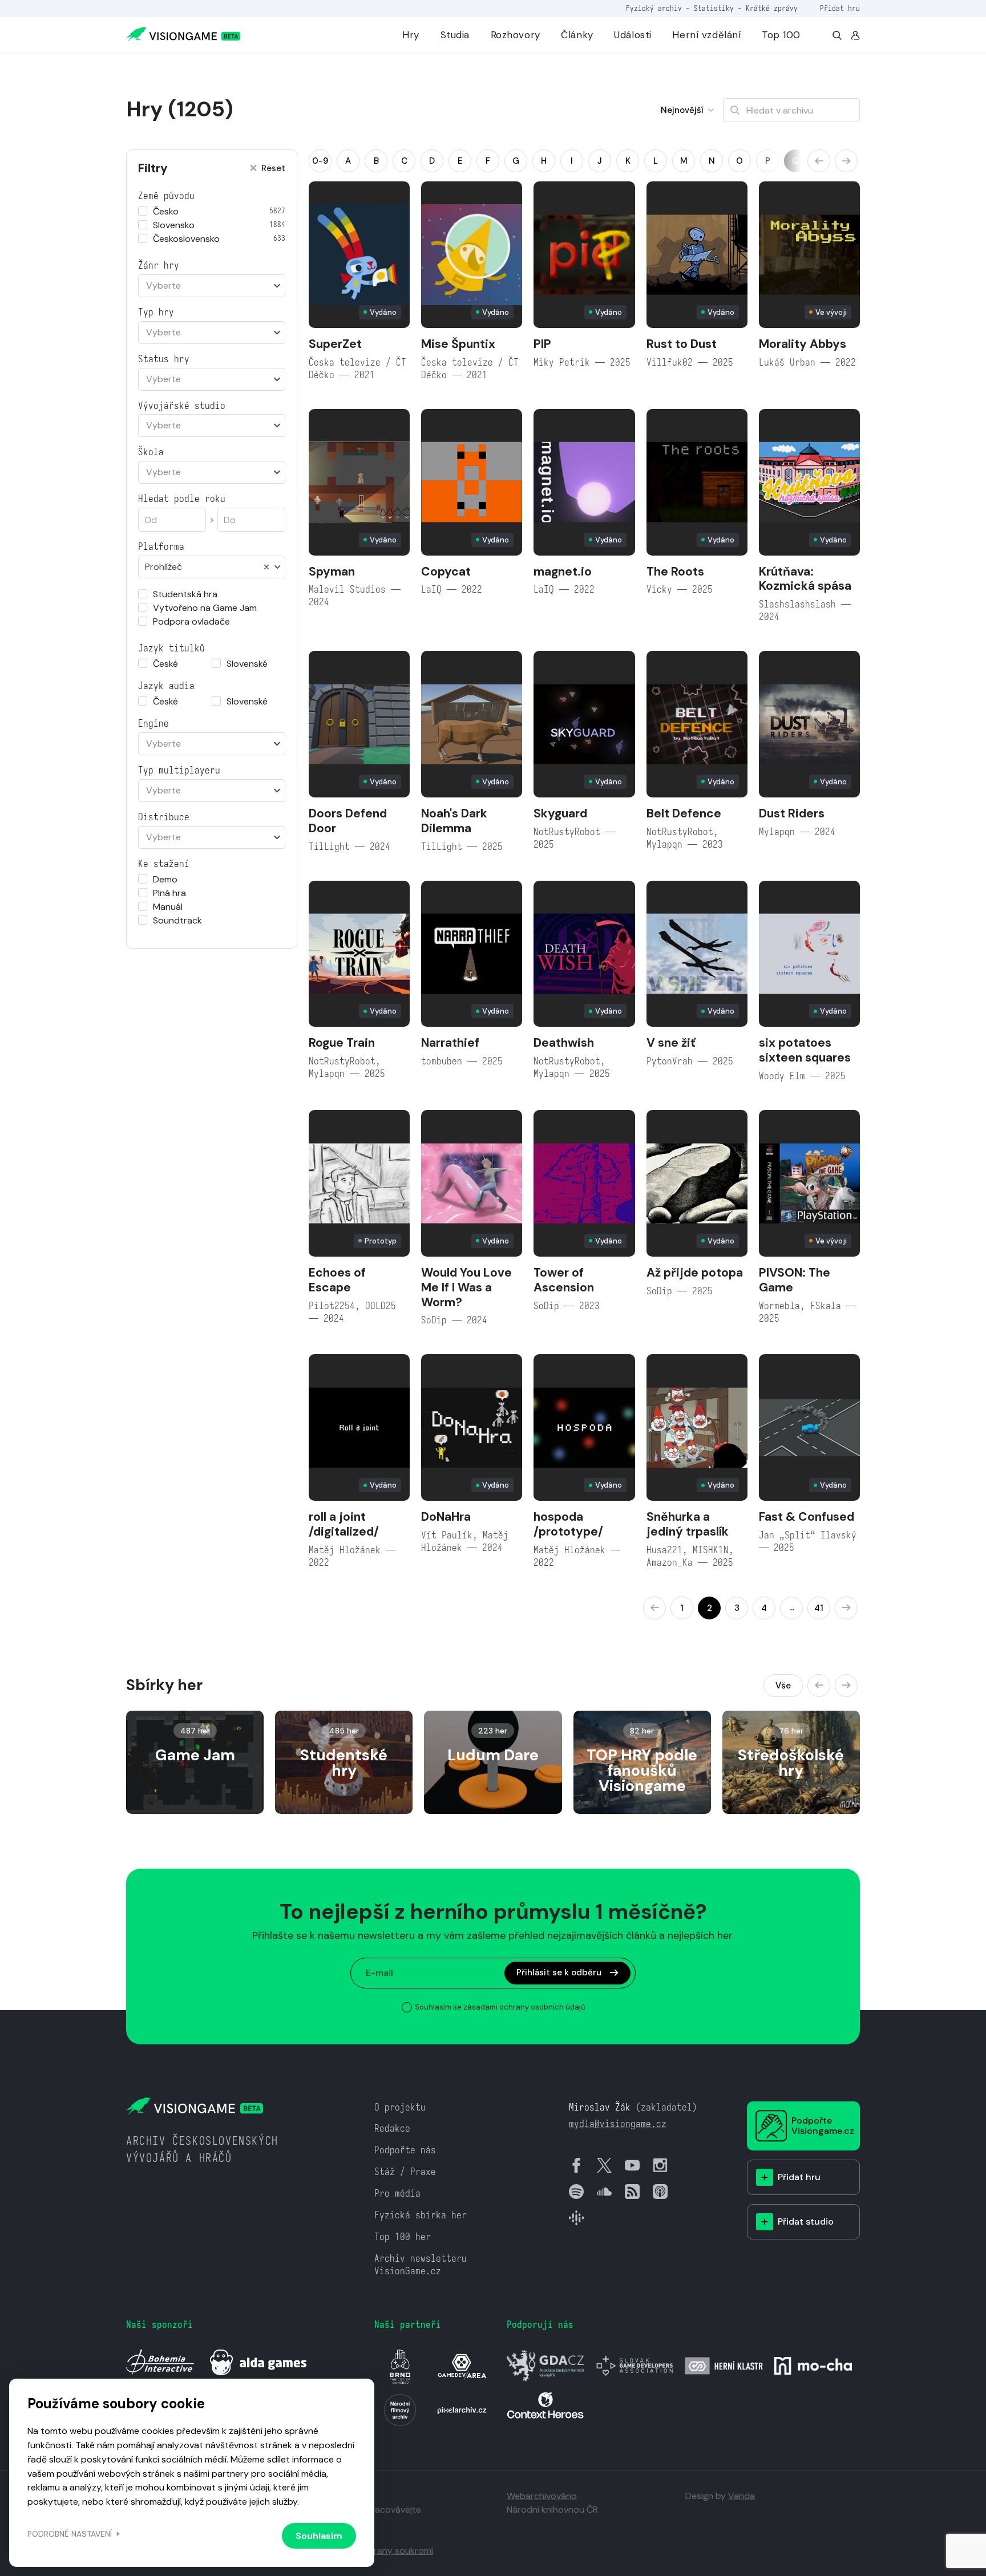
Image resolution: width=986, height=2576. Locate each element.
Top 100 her (403, 2237)
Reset (273, 169)
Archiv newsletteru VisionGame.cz (421, 2265)
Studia (455, 35)
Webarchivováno (542, 2496)
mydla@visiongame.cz (618, 2124)
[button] (819, 161)
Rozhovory (516, 35)
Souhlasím (319, 2536)
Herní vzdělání (706, 35)
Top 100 (781, 35)
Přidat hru (840, 8)
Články (577, 35)
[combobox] (212, 286)
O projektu (400, 2107)
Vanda (741, 2496)
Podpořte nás (405, 2150)
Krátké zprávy (772, 8)
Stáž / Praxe (405, 2172)
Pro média (397, 2194)
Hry (411, 35)
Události (633, 35)
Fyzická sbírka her (421, 2215)
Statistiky (714, 8)
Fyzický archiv (654, 8)
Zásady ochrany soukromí (379, 2551)
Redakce (392, 2129)
